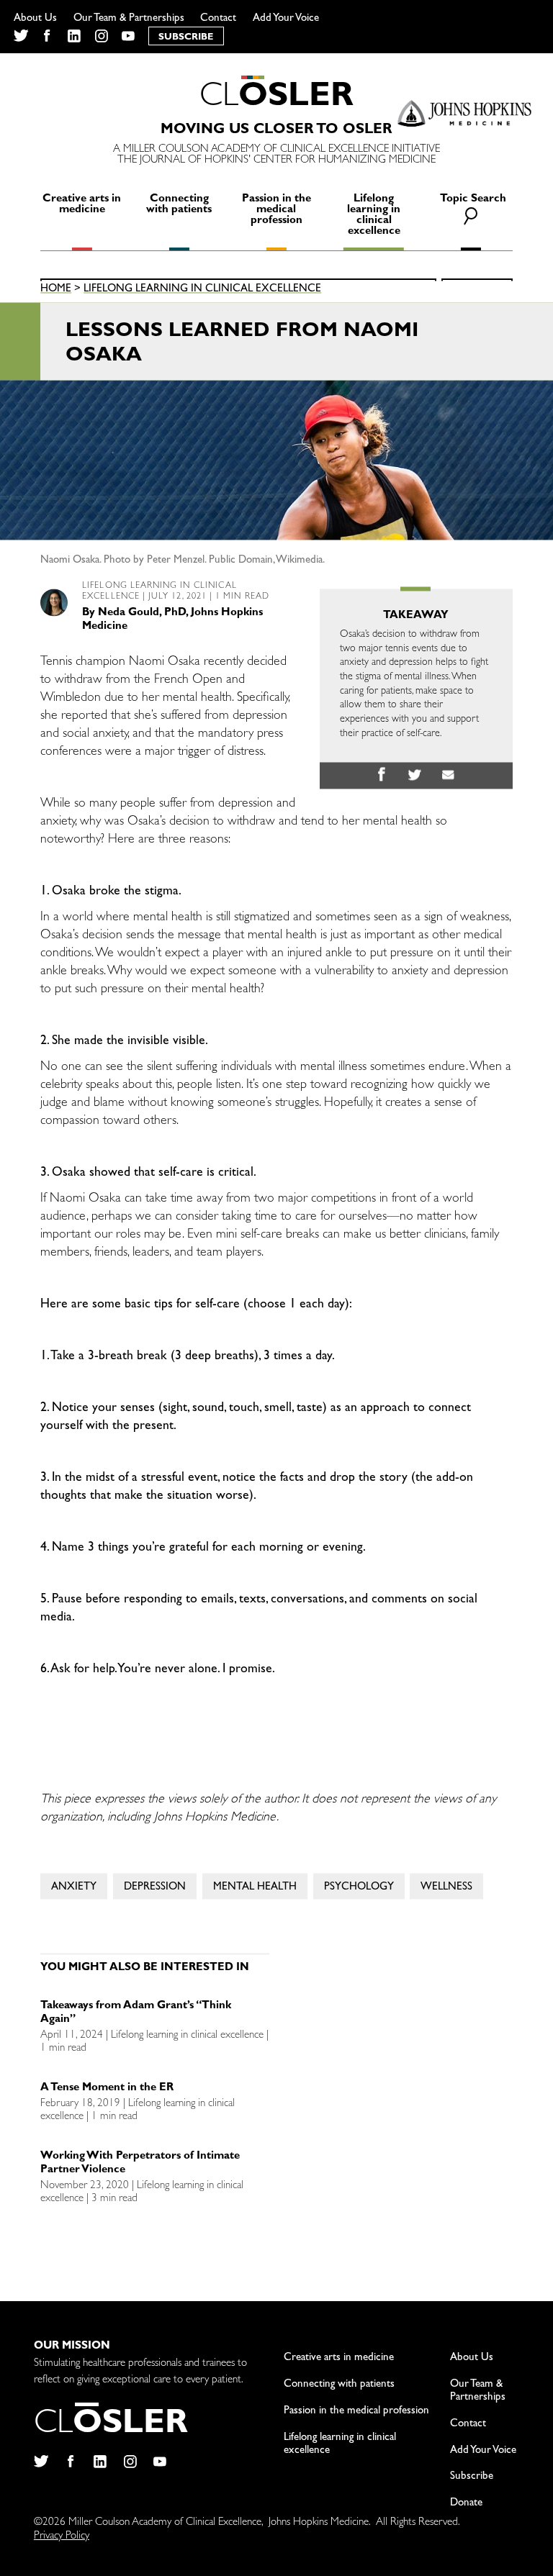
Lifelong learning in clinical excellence (374, 216)
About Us (35, 19)
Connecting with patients (179, 205)
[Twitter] (21, 36)
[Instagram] (101, 36)
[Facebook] (47, 36)
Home (56, 290)
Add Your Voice (286, 19)
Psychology (359, 1888)
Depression (155, 1888)
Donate (466, 2504)
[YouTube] (129, 36)
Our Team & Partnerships (129, 19)
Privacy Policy (62, 2537)
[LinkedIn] (75, 36)
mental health (255, 1888)
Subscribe (472, 2477)
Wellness (446, 1888)
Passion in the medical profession (276, 210)
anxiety (74, 1888)
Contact (218, 19)
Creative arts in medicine (82, 205)
